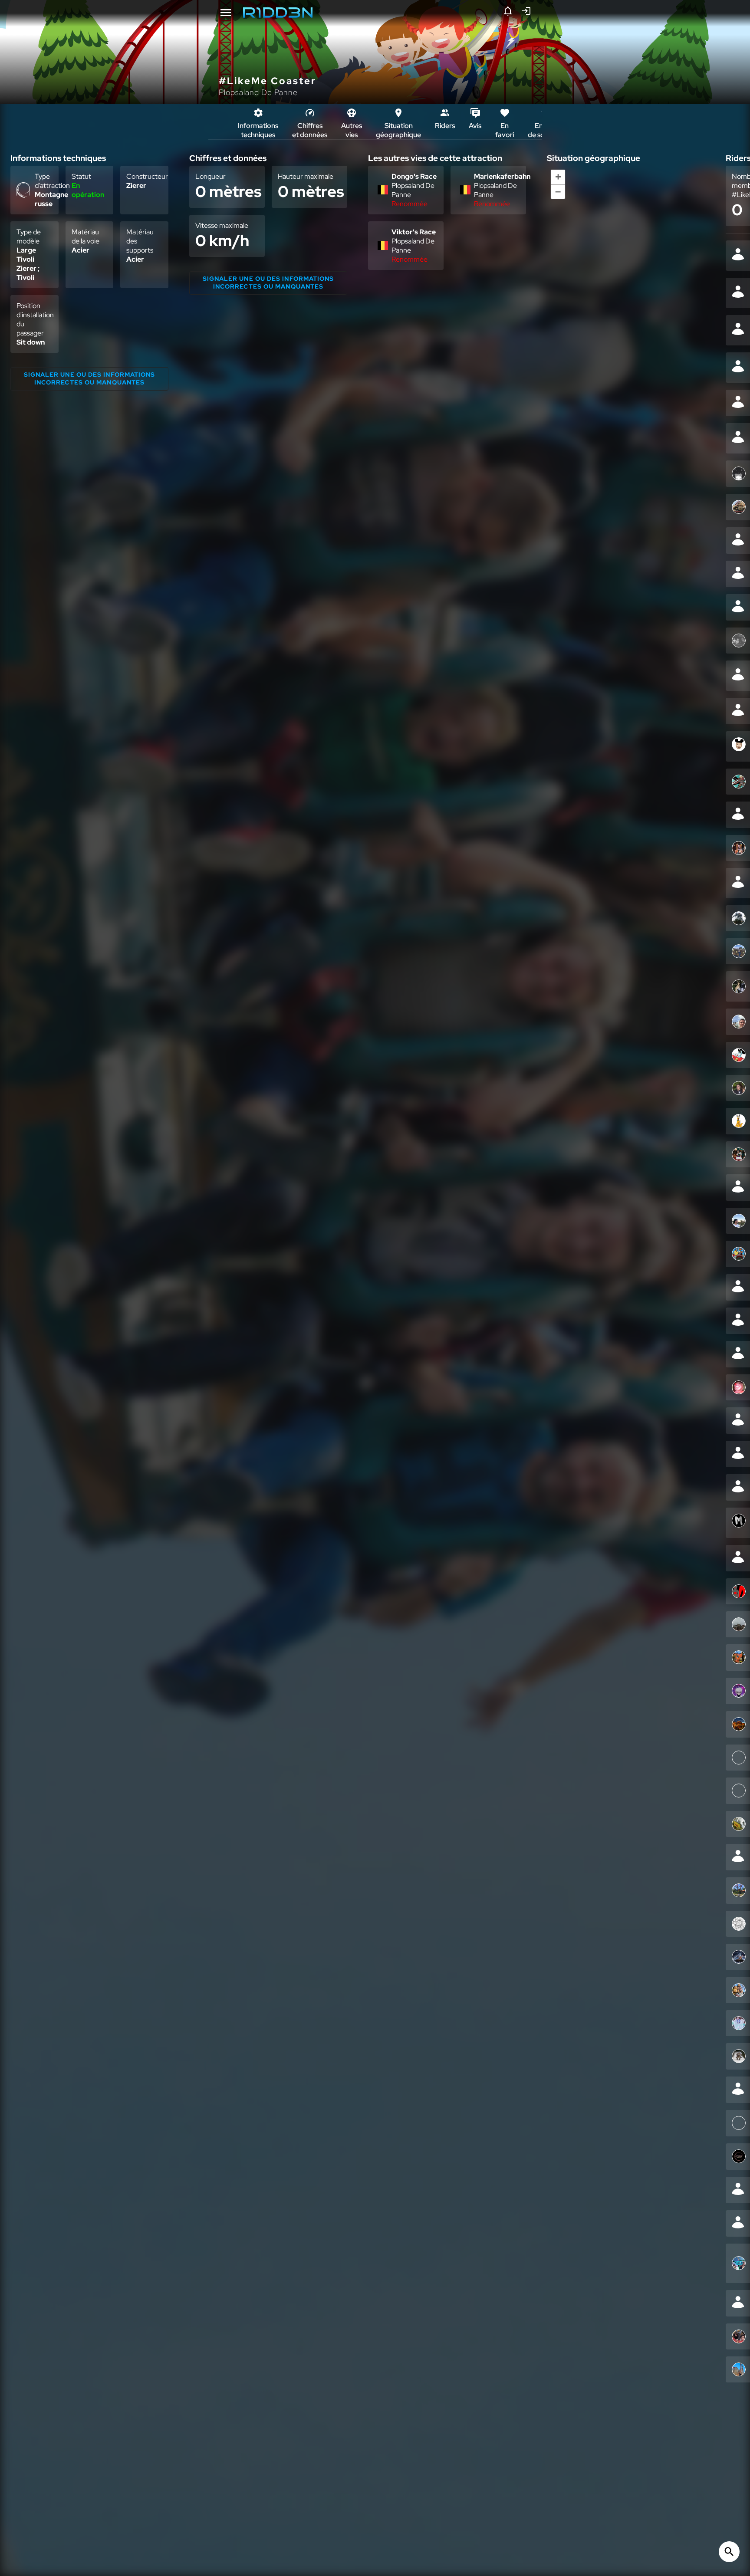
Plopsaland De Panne (258, 92)
